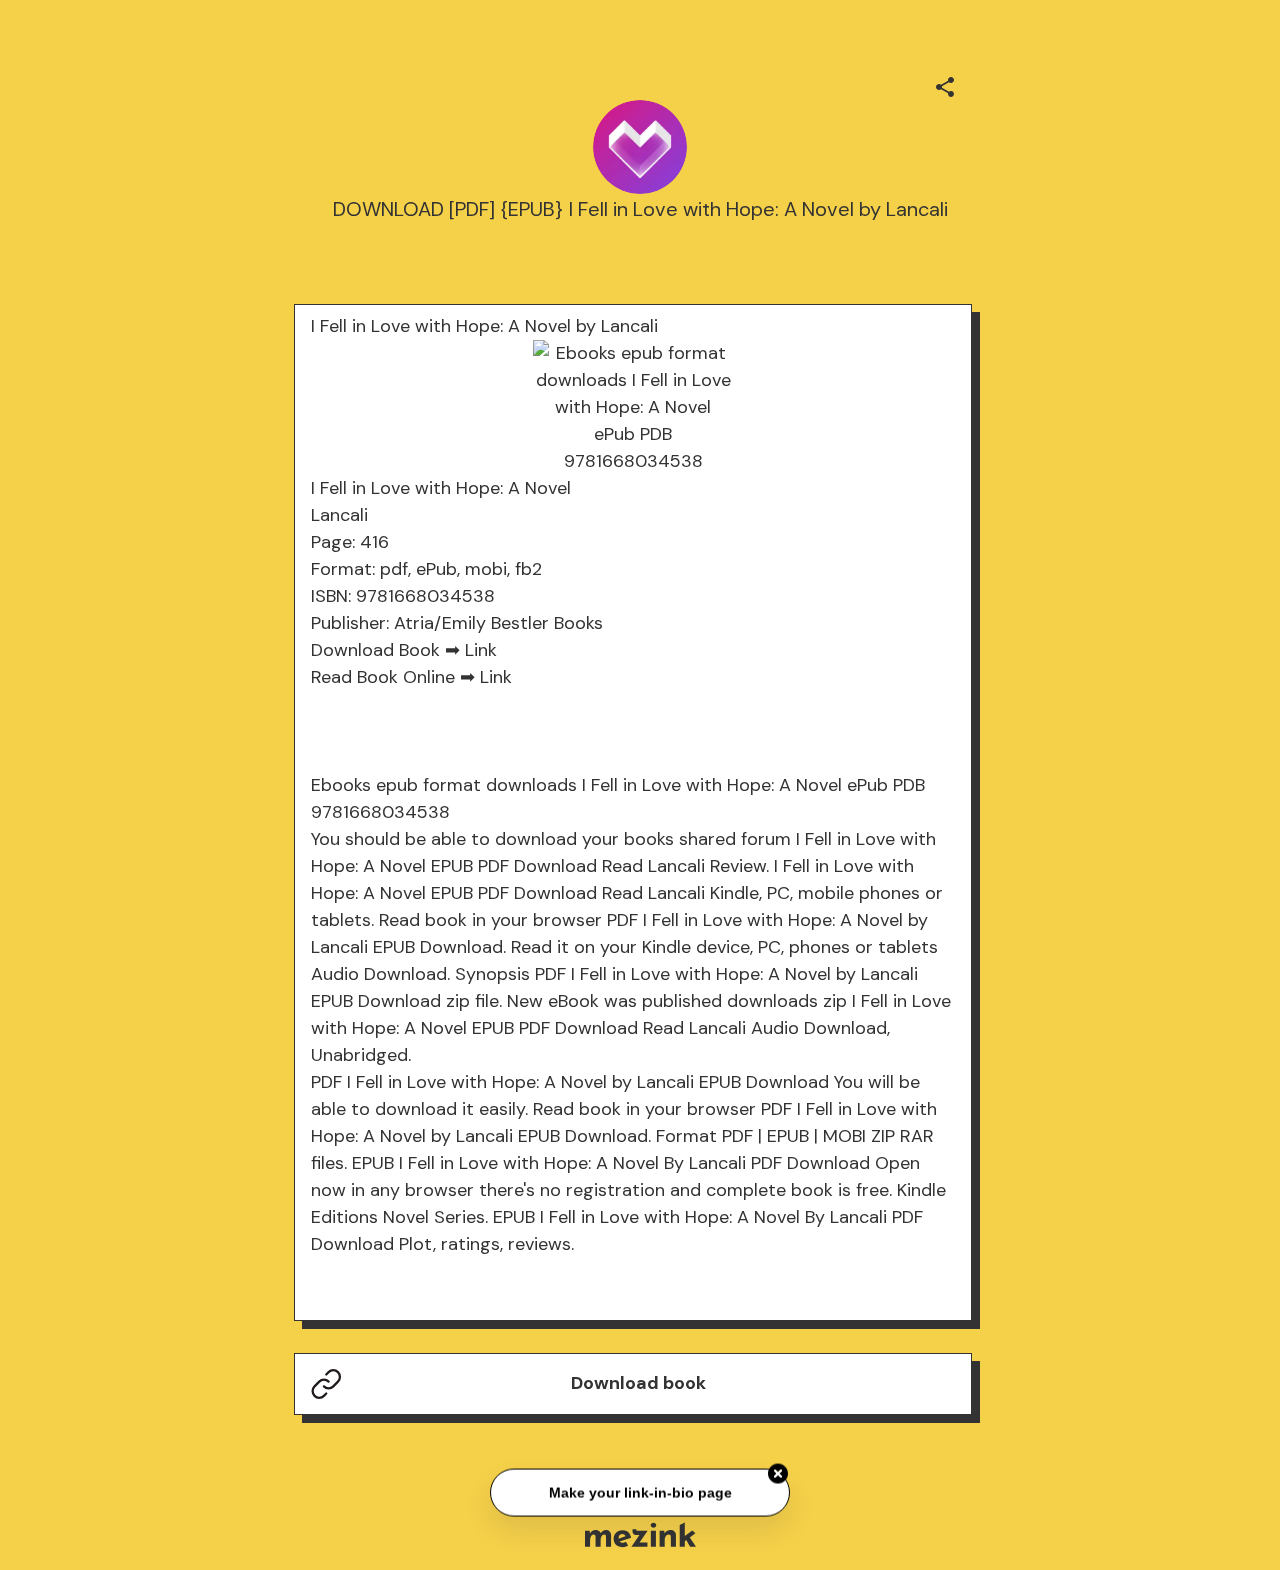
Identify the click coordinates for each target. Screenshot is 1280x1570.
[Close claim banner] (778, 1472)
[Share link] (945, 84)
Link (481, 650)
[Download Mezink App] (640, 1534)
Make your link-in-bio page (639, 1491)
